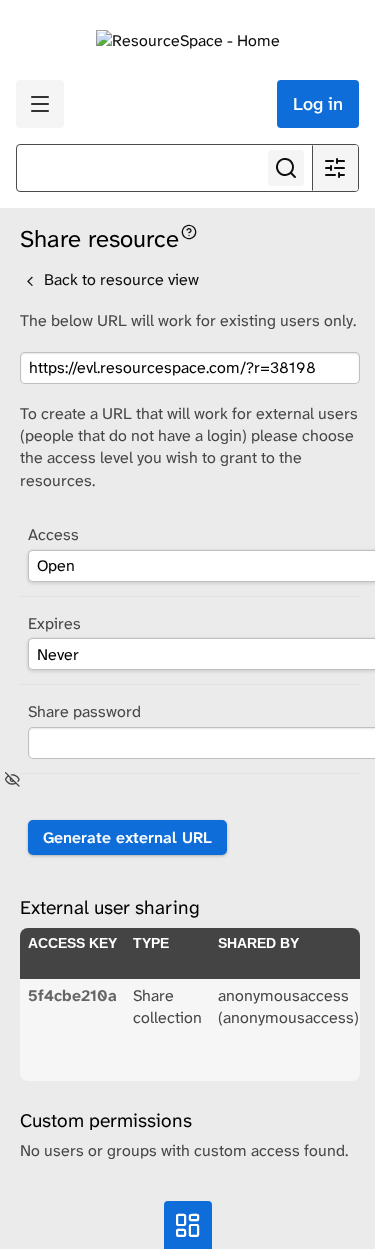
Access (53, 534)
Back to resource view (119, 279)
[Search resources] (286, 168)
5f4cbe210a (72, 995)
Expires (54, 623)
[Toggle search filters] (335, 168)
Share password (84, 711)
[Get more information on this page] (189, 230)
